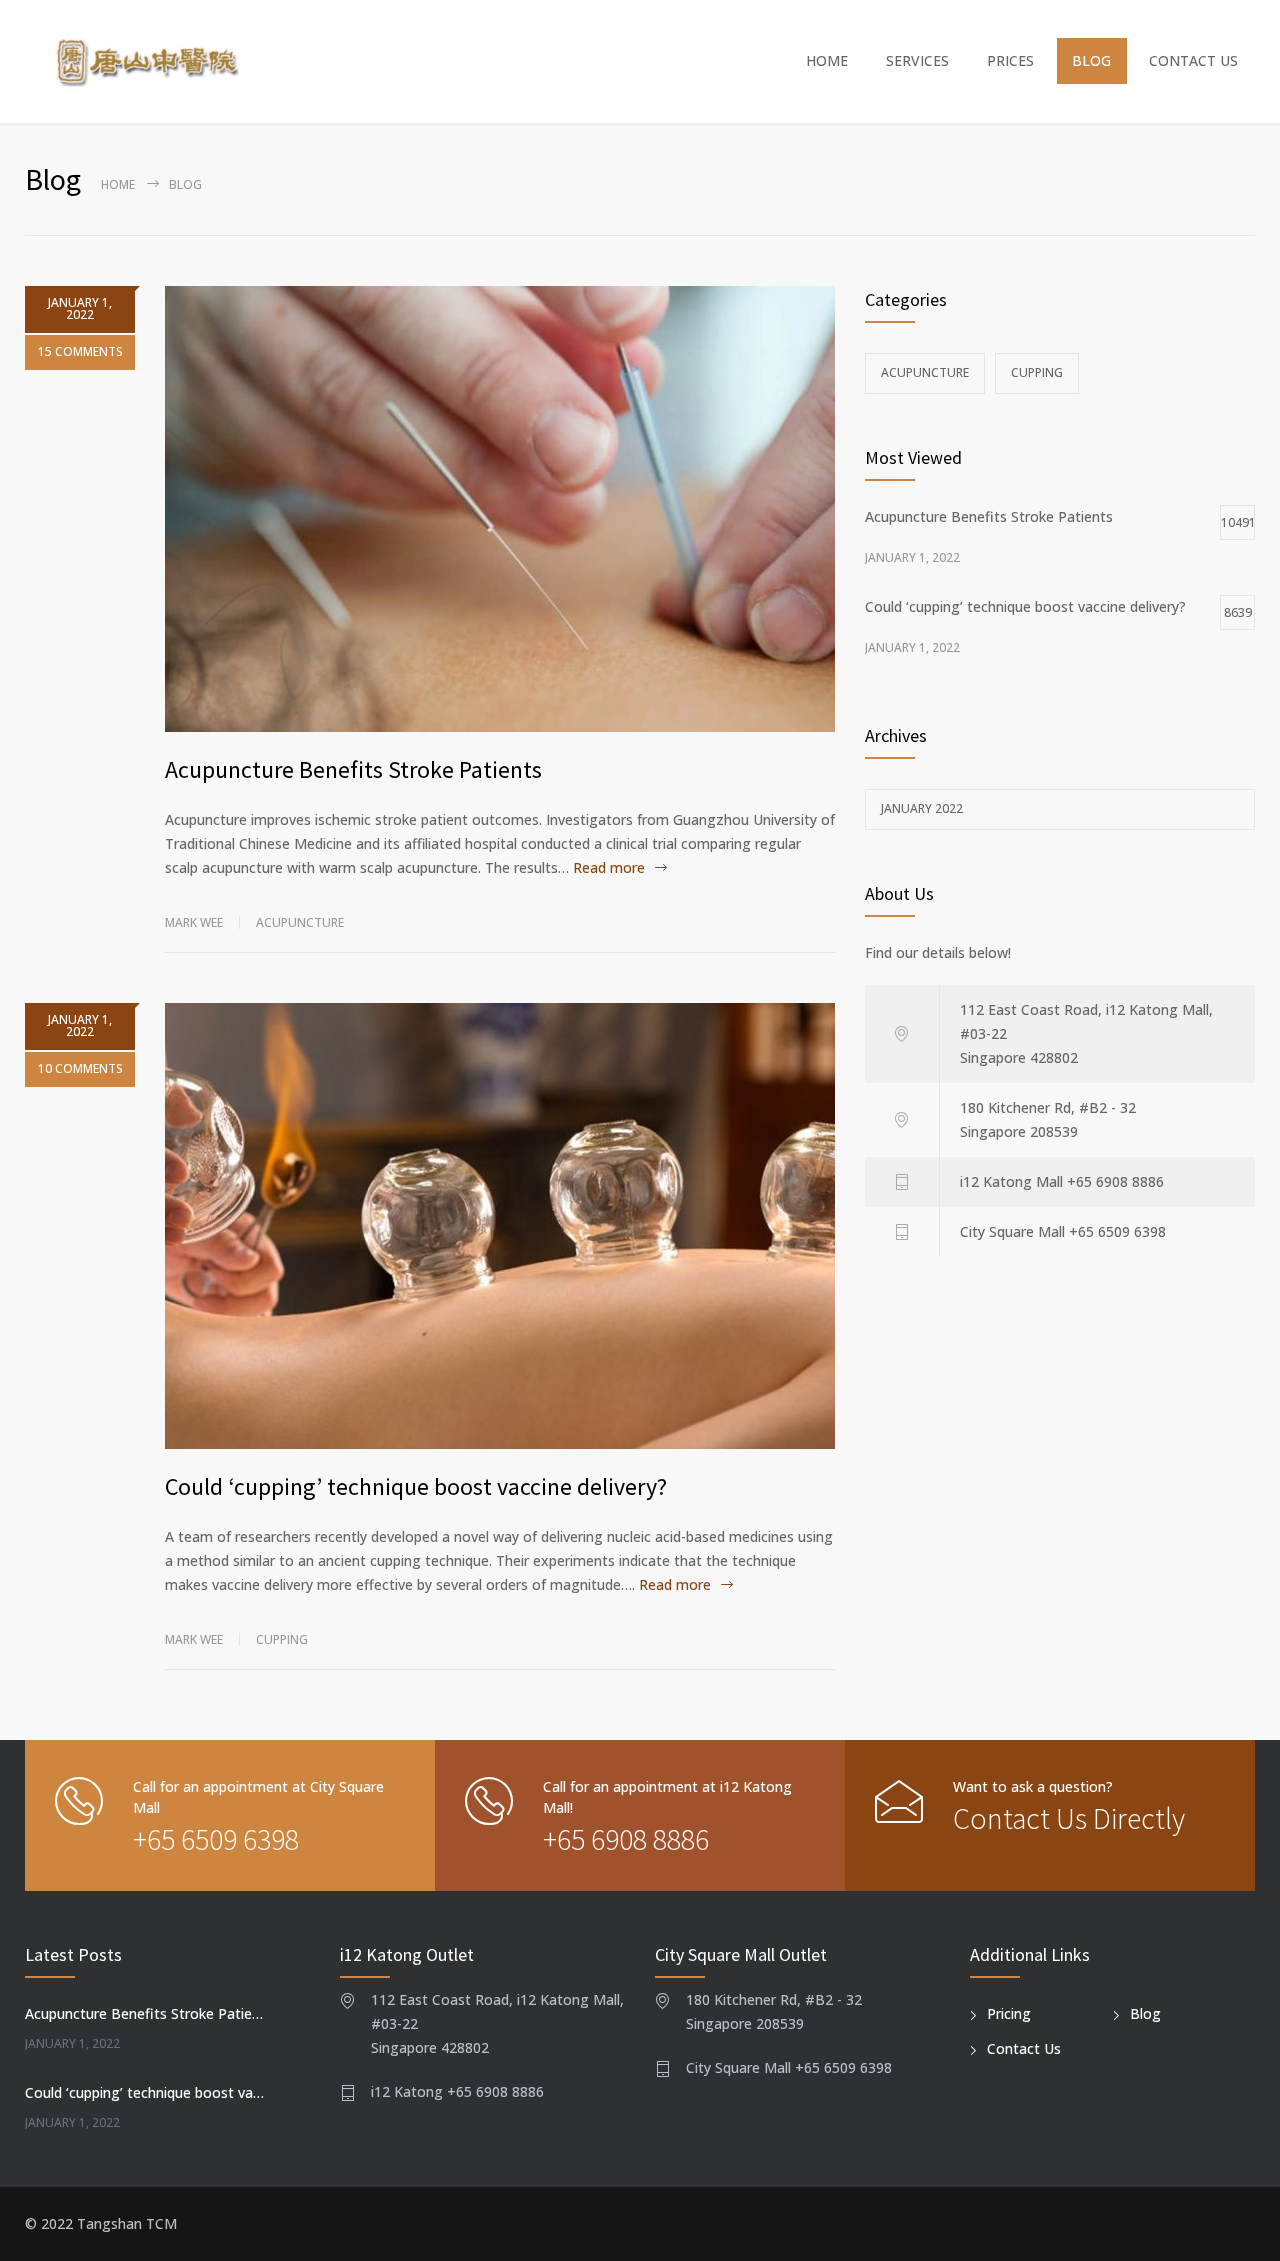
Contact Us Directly (1069, 1818)
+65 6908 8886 (626, 1839)
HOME (827, 60)
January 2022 (922, 808)
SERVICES (917, 60)
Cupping (282, 1639)
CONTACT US (1193, 60)
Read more (609, 867)
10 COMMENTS (80, 1068)
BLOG (1091, 60)
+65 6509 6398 (216, 1839)
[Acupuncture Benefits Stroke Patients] (500, 509)
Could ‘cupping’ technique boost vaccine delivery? (416, 1486)
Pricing (1009, 2013)
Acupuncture (300, 922)
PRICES (1010, 60)
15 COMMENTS (80, 351)
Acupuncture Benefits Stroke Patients (353, 769)
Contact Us (1024, 2048)
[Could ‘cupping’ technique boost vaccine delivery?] (500, 1226)
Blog (1145, 2013)
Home (118, 184)
